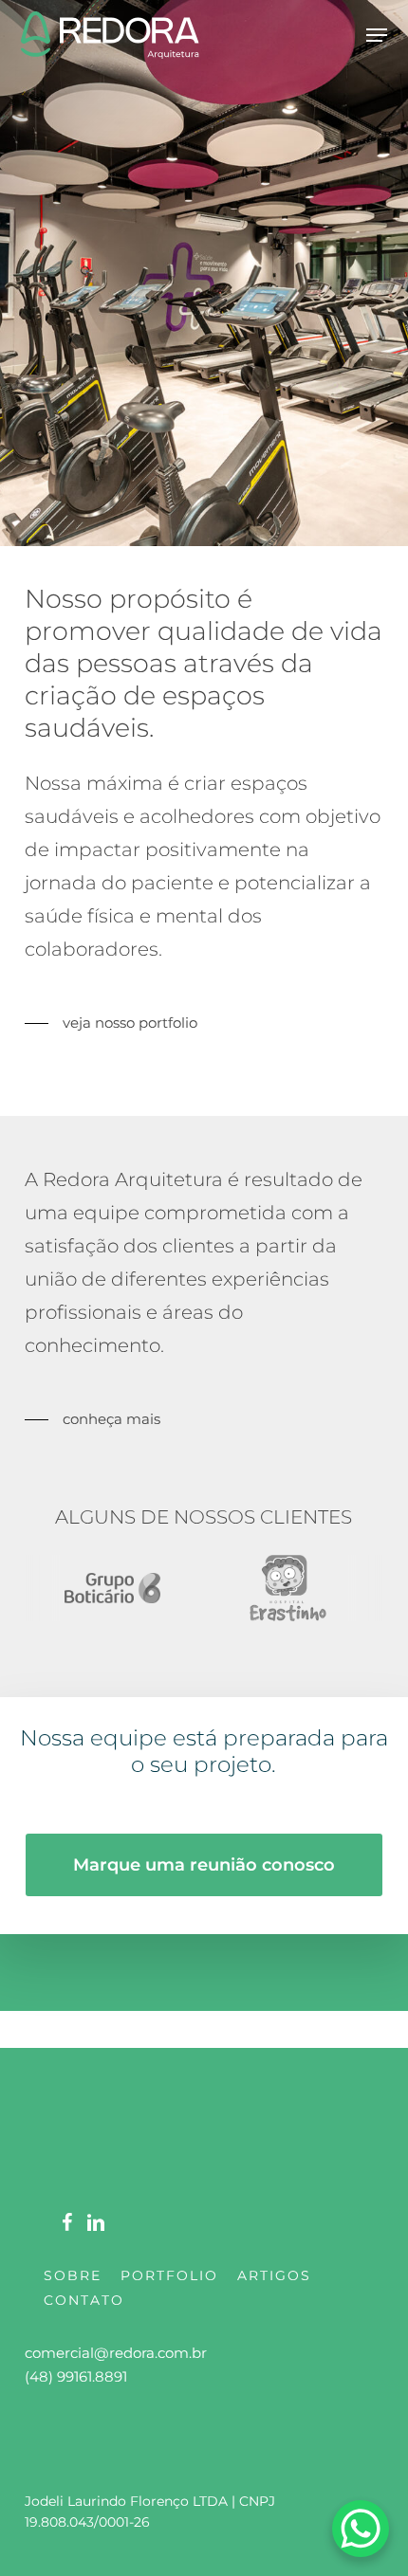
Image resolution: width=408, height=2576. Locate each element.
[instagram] (37, 2221)
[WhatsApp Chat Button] (361, 2529)
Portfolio (169, 2275)
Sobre (73, 2275)
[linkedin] (96, 2221)
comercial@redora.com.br (116, 2353)
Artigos (274, 2275)
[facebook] (67, 2221)
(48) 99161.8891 (76, 2376)
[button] (377, 35)
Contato (84, 2300)
